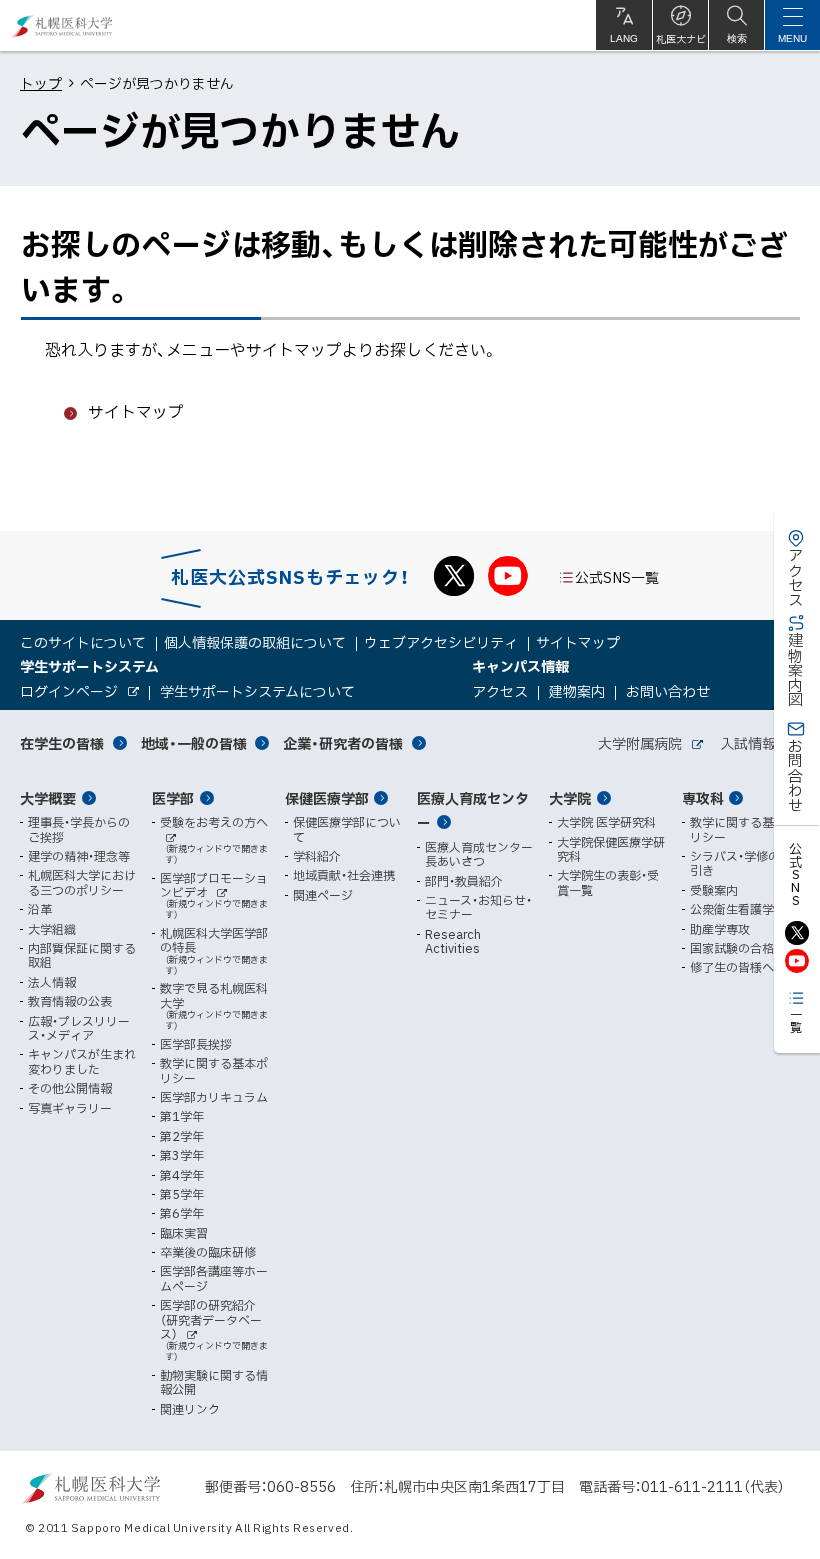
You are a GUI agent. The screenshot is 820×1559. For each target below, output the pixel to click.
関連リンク (190, 1409)
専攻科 (703, 798)
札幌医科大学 (62, 25)
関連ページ (323, 895)
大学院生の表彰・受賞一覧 (608, 882)
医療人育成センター (473, 810)
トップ (41, 83)
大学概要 (48, 798)
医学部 (173, 798)
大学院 (570, 798)
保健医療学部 (327, 798)
